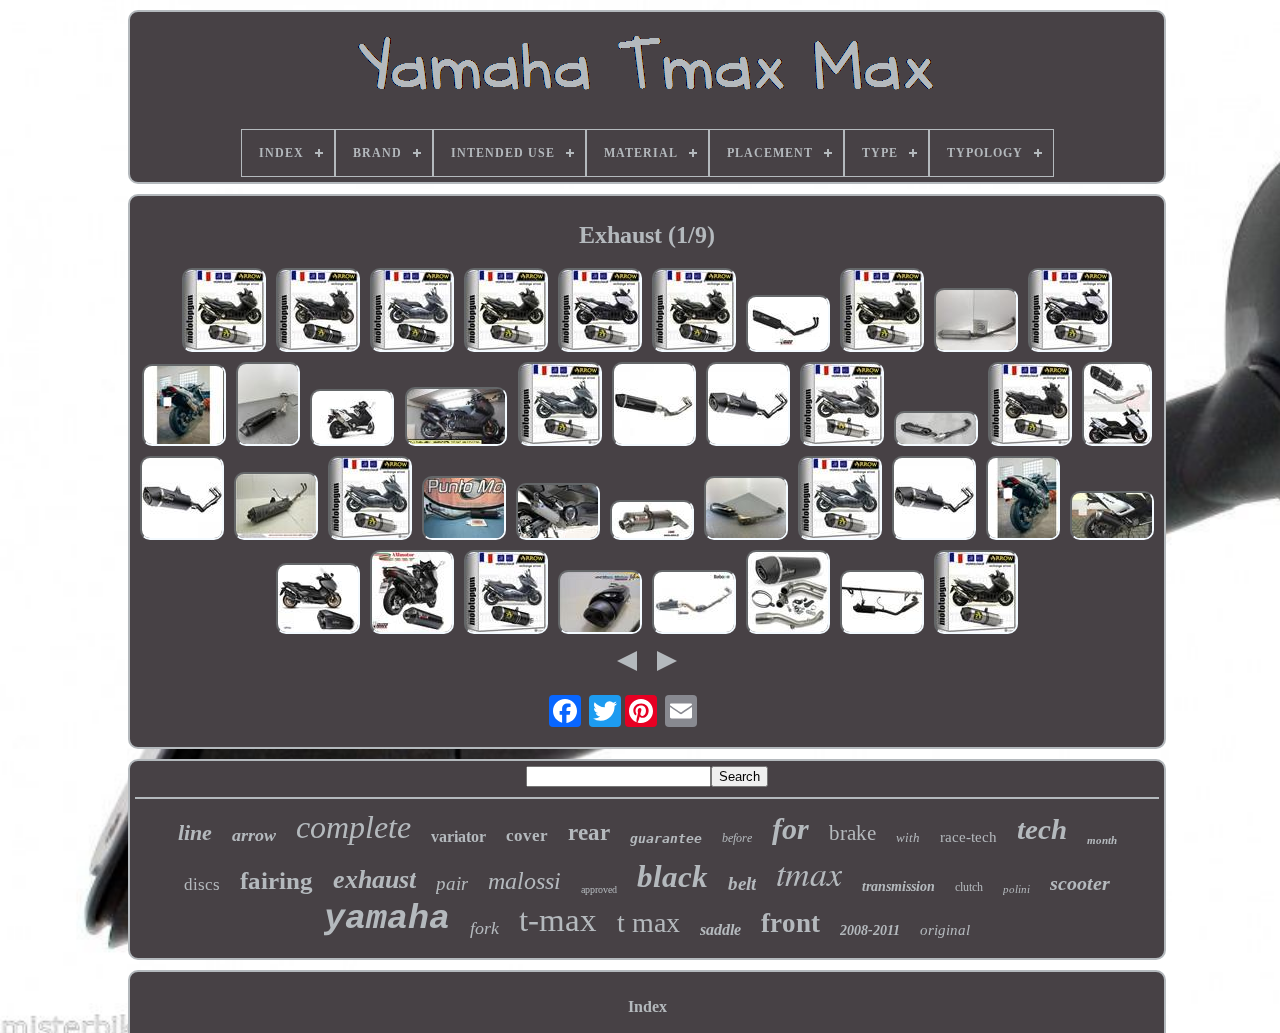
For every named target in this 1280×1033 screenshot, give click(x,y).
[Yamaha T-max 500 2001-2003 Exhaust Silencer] (464, 510)
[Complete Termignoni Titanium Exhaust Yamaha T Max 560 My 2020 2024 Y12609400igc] (558, 513)
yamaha (387, 919)
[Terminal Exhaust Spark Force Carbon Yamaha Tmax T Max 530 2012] (1112, 517)
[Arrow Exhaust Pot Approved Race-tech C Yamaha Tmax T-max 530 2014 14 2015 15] (506, 312)
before (737, 838)
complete (353, 827)
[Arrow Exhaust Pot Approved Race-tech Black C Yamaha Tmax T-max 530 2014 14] (694, 312)
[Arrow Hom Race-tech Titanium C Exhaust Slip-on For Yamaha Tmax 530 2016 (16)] (882, 312)
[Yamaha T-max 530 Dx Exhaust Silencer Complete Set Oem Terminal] (746, 510)
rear (589, 832)
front (790, 923)
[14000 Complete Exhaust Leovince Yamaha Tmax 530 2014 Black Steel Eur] (182, 500)
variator (458, 836)
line (195, 832)
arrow (254, 835)
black (672, 876)
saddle (720, 929)
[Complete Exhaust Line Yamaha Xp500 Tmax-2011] (882, 604)
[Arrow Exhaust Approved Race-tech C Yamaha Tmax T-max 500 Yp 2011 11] (840, 500)
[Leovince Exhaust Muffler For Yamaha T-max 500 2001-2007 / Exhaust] (976, 322)
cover (527, 835)
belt (742, 883)
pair (452, 883)
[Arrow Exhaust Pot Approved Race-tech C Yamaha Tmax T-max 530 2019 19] (600, 312)
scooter (1080, 883)
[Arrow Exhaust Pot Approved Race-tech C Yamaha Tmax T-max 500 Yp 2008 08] (560, 406)
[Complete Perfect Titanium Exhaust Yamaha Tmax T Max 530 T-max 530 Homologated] (1023, 500)
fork (484, 928)
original (945, 930)
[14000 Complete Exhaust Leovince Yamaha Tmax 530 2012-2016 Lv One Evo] (934, 500)
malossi (524, 881)
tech (1042, 829)
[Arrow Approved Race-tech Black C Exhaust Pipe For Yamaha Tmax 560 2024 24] (318, 312)
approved (599, 889)
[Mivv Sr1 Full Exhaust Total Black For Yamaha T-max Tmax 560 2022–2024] (788, 325)
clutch (969, 887)
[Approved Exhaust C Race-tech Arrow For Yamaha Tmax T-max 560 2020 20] (1030, 406)
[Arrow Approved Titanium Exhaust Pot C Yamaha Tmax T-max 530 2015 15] (842, 406)
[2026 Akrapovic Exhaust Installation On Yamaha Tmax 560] (456, 418)
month (1102, 840)
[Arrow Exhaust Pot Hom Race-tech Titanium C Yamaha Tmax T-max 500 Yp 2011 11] (370, 500)
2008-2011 (870, 930)
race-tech (968, 837)
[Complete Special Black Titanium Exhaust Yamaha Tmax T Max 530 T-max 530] (1117, 406)
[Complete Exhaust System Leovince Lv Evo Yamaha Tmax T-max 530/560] (788, 594)
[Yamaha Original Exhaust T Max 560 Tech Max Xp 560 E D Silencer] (936, 430)
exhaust (374, 879)
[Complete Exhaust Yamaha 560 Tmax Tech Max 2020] (600, 604)
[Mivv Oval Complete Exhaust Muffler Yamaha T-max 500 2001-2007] (652, 522)
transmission (898, 886)
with (908, 837)
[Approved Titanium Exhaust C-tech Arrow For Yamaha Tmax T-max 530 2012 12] (976, 594)
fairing (276, 880)
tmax (809, 872)
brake (852, 833)
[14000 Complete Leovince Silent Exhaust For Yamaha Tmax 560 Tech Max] (748, 406)
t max (648, 922)
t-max (558, 920)
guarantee (666, 838)
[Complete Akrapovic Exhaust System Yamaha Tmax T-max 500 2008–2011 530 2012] (352, 419)
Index (647, 1006)
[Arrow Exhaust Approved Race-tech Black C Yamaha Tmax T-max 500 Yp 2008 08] (412, 312)
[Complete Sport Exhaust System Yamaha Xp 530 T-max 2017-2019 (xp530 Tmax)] (694, 604)
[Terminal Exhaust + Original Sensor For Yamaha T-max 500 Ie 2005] (276, 508)
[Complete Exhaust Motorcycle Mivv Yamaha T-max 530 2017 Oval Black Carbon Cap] (412, 594)
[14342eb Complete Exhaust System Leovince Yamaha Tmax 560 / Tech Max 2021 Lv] (654, 406)
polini (1016, 889)
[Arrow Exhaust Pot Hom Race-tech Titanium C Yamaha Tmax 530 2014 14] (224, 312)
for (790, 828)
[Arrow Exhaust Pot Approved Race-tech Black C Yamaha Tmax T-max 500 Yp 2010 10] (506, 594)
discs (202, 884)
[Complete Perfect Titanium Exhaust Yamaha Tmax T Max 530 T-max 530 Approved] (184, 407)
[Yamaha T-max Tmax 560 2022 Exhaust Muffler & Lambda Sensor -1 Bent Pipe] (268, 406)
